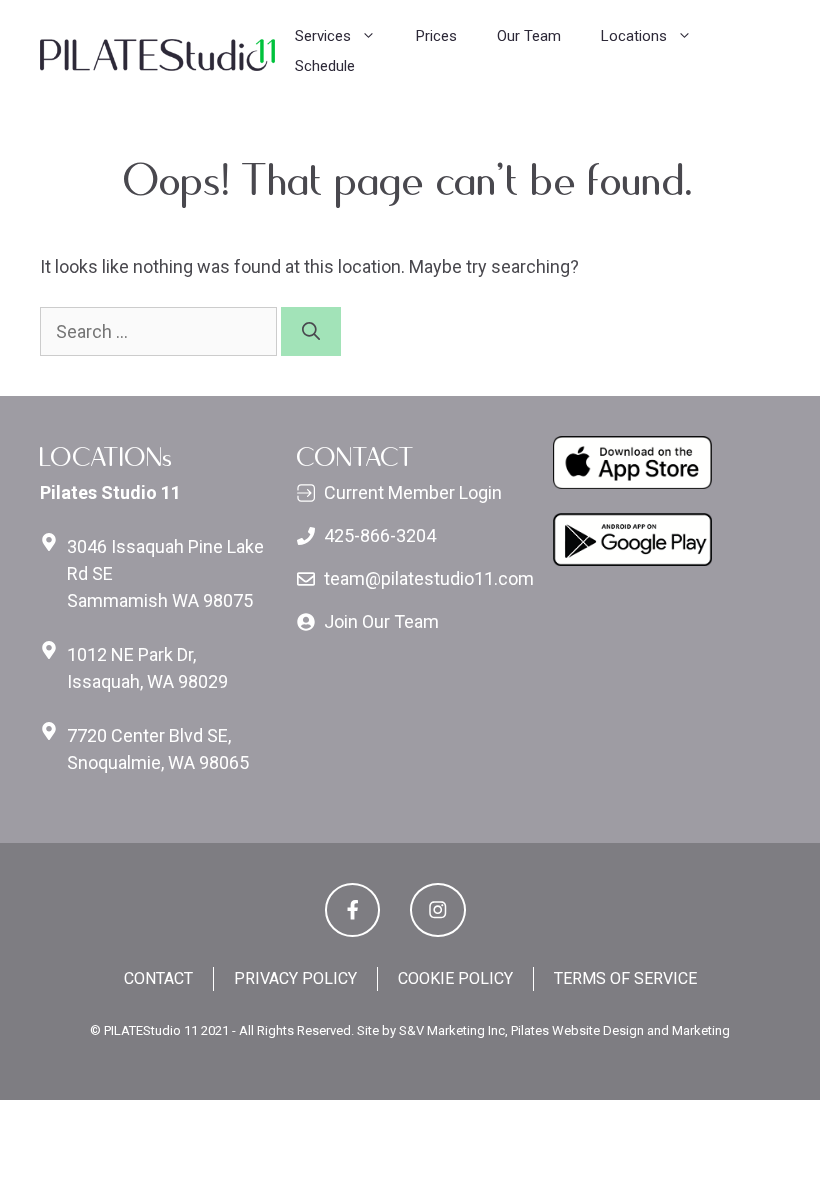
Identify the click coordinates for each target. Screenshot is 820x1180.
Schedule (325, 66)
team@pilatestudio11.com (429, 578)
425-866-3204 (380, 535)
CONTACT (158, 978)
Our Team (529, 36)
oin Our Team (386, 621)
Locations (634, 36)
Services (323, 36)
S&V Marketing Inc (452, 1030)
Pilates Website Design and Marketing (620, 1030)
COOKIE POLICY (455, 978)
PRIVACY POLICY (295, 978)
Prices (436, 36)
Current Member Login (413, 492)
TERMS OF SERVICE (625, 978)
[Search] (311, 331)
